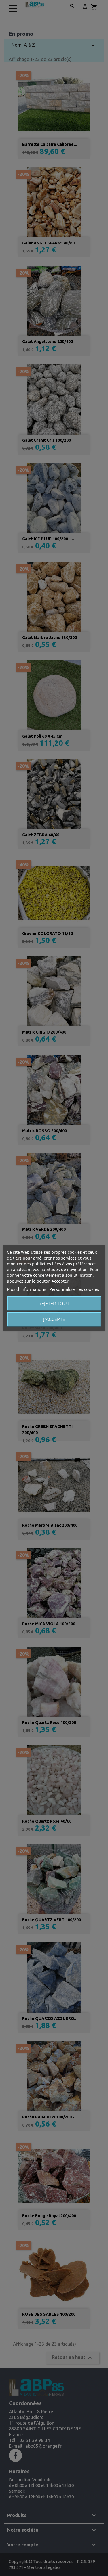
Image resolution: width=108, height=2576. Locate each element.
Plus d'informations (26, 1289)
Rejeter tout (54, 1304)
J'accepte (54, 1319)
